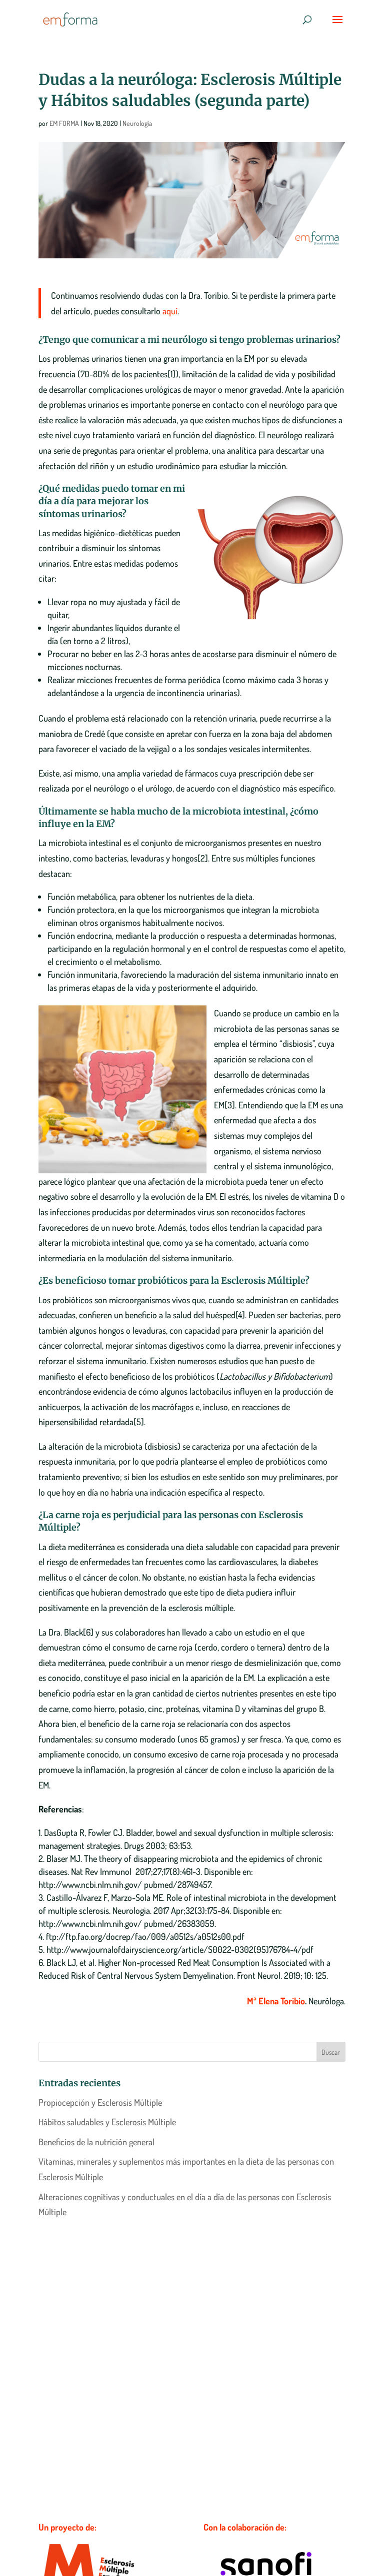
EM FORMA (64, 123)
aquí (170, 311)
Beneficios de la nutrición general (96, 2142)
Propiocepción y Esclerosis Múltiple (100, 2102)
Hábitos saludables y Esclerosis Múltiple (107, 2122)
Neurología (137, 123)
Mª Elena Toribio (276, 2001)
